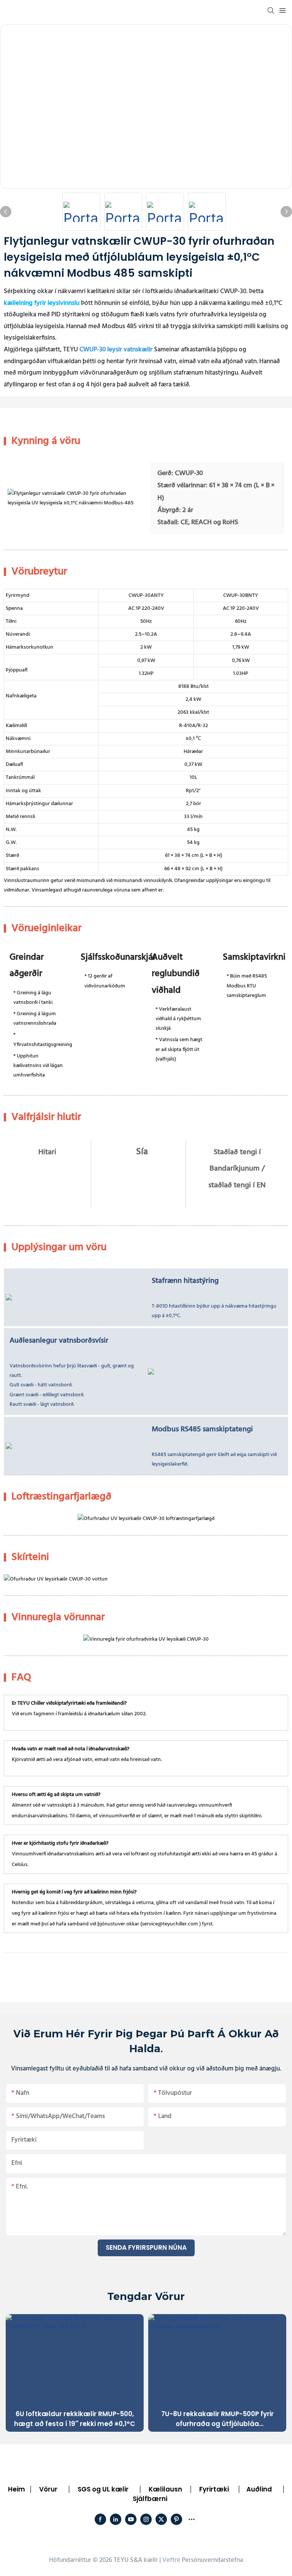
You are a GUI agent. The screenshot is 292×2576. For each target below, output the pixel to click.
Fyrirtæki (214, 2489)
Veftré (171, 2560)
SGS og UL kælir (103, 2489)
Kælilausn (165, 2489)
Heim (17, 2489)
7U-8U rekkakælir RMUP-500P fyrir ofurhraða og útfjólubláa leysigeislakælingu (217, 2419)
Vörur (48, 2489)
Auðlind (259, 2489)
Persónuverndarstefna (212, 2560)
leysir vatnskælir (130, 350)
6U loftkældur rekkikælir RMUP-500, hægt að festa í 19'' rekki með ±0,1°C (75, 2419)
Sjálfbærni (150, 2499)
